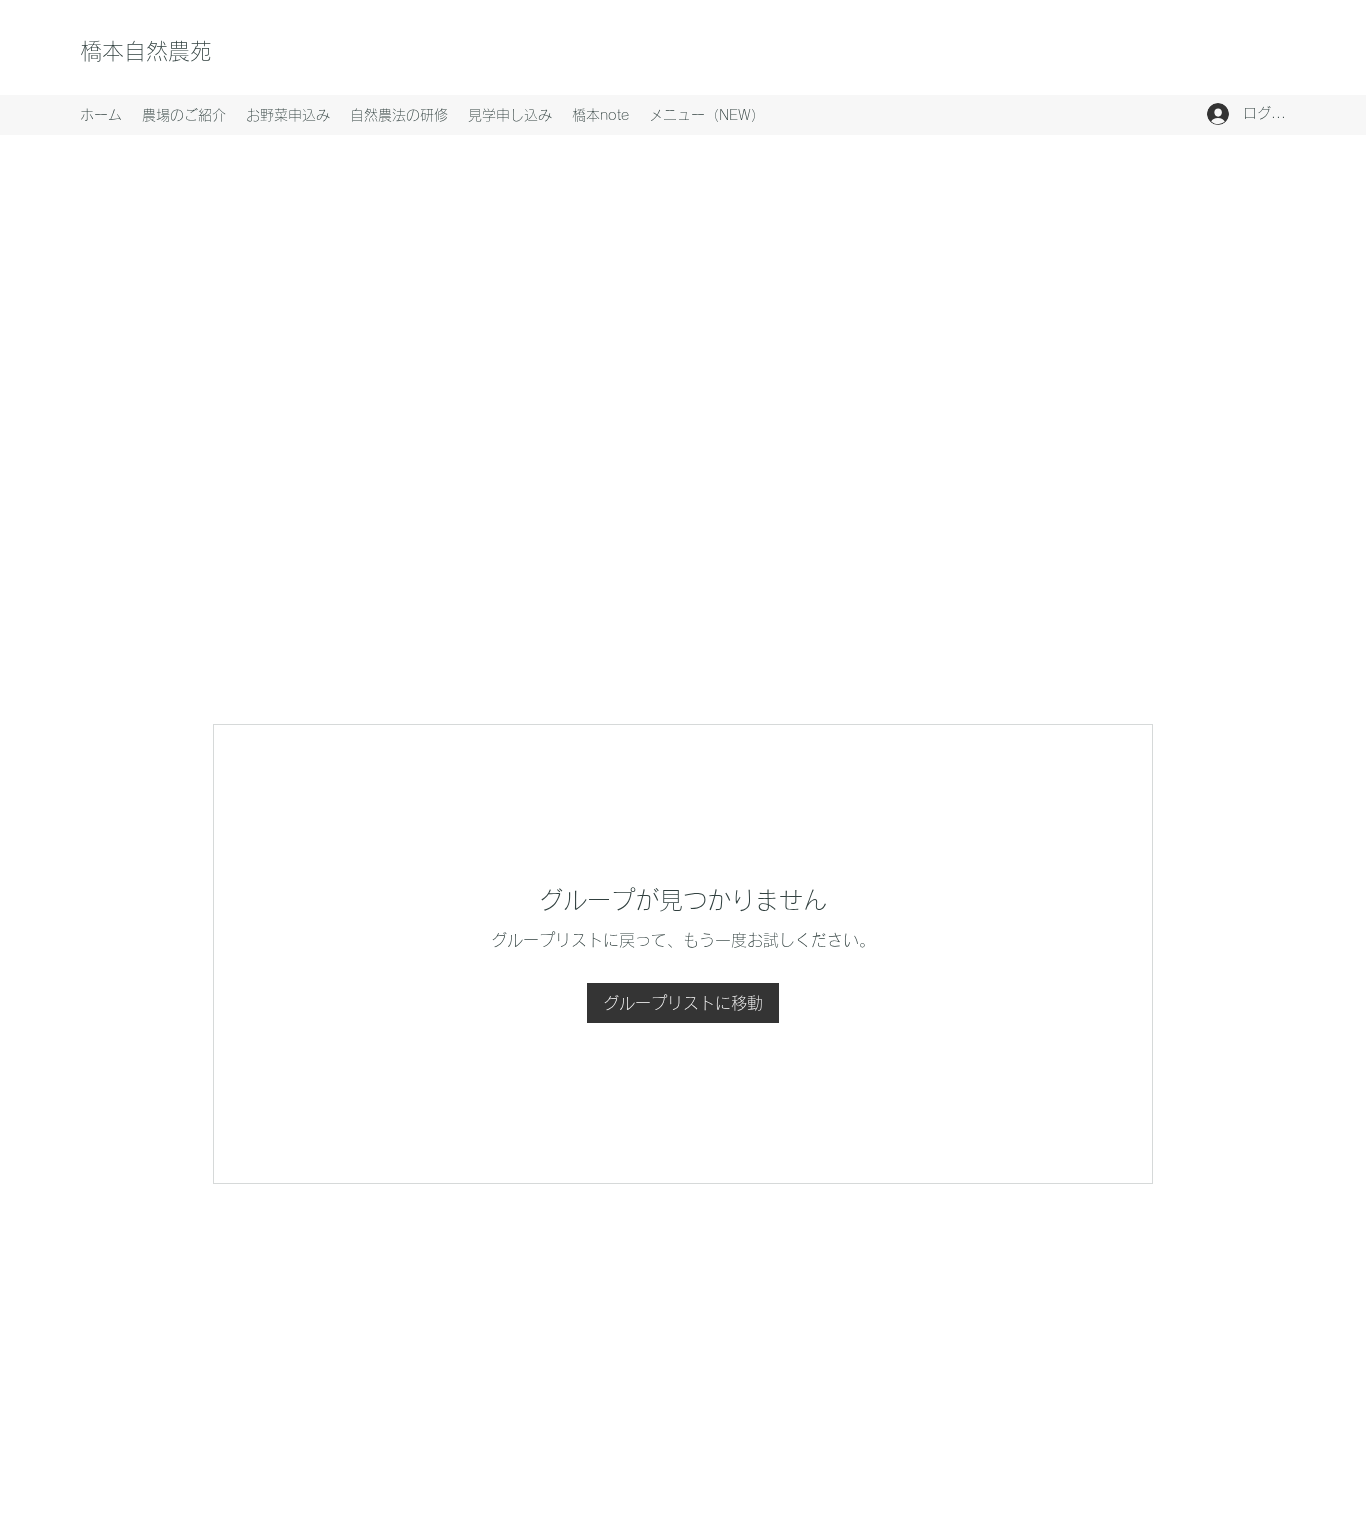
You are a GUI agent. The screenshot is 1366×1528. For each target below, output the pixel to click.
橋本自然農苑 (146, 51)
